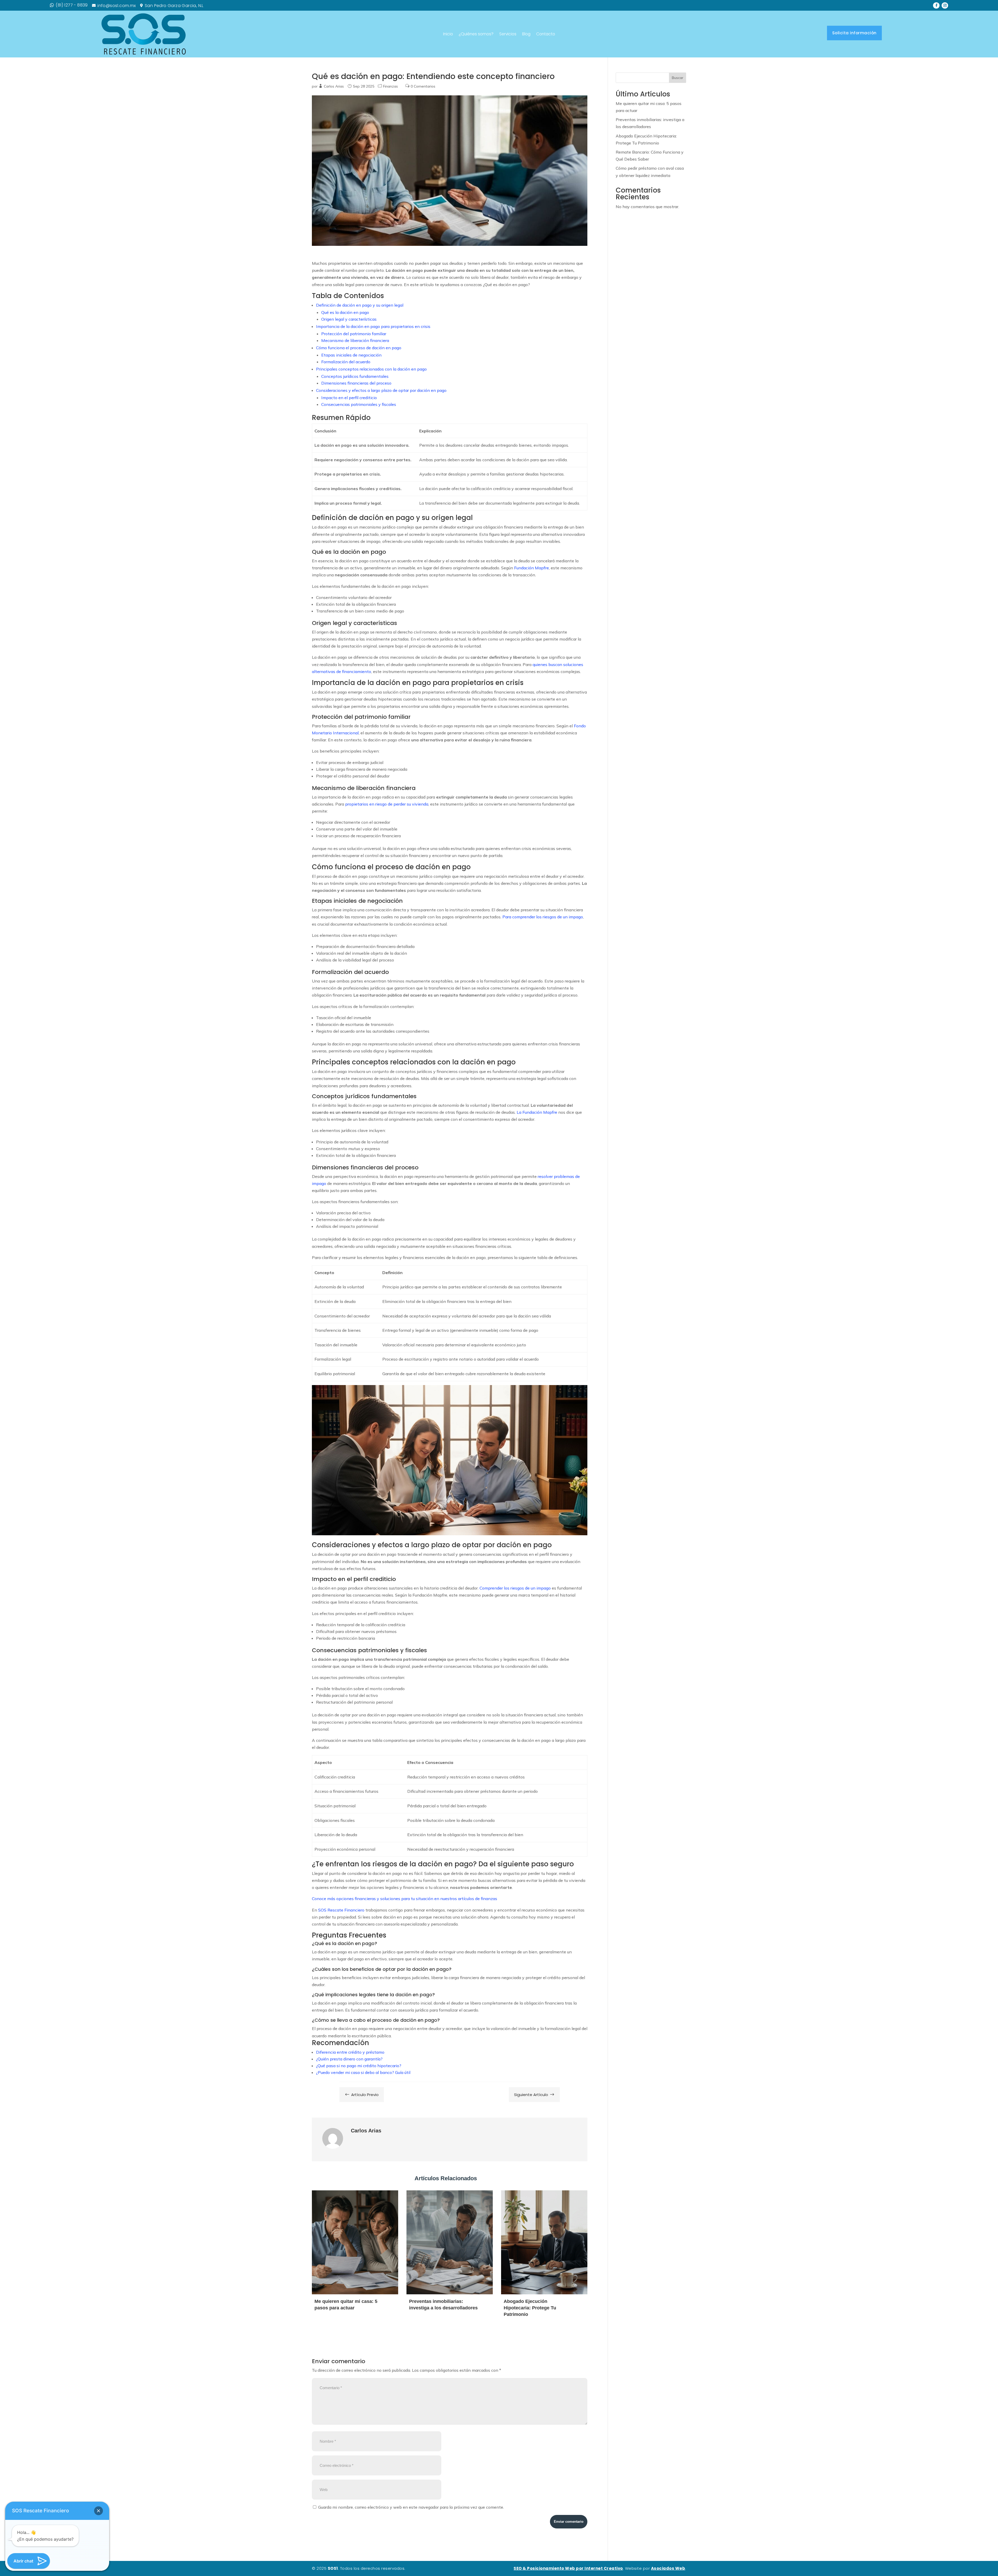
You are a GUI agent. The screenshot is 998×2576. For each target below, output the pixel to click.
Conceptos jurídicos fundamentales (355, 376)
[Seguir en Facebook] (936, 6)
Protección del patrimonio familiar (354, 334)
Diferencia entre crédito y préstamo (350, 2052)
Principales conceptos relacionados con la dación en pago (371, 369)
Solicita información (854, 33)
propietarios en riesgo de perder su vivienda (387, 804)
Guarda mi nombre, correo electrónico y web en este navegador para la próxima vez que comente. (411, 2507)
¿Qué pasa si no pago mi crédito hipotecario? (359, 2066)
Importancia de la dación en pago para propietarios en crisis (373, 326)
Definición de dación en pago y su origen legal (360, 305)
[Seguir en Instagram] (945, 6)
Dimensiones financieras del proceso (356, 383)
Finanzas (390, 86)
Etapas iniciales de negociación (351, 355)
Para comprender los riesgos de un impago (543, 917)
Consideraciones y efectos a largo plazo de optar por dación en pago (381, 390)
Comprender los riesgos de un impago (515, 1588)
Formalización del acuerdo (346, 362)
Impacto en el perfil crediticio (349, 398)
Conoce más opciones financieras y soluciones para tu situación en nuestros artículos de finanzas (405, 1899)
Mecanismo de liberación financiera (355, 340)
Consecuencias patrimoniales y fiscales (359, 404)
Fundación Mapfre (531, 568)
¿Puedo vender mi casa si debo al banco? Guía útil (363, 2072)
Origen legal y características (349, 319)
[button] (99, 2511)
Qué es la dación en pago (345, 312)
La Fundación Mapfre (537, 1112)
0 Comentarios (423, 86)
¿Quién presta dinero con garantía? (349, 2059)
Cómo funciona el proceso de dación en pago (359, 348)
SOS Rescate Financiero (341, 1910)
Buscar (678, 78)
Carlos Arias (334, 86)
